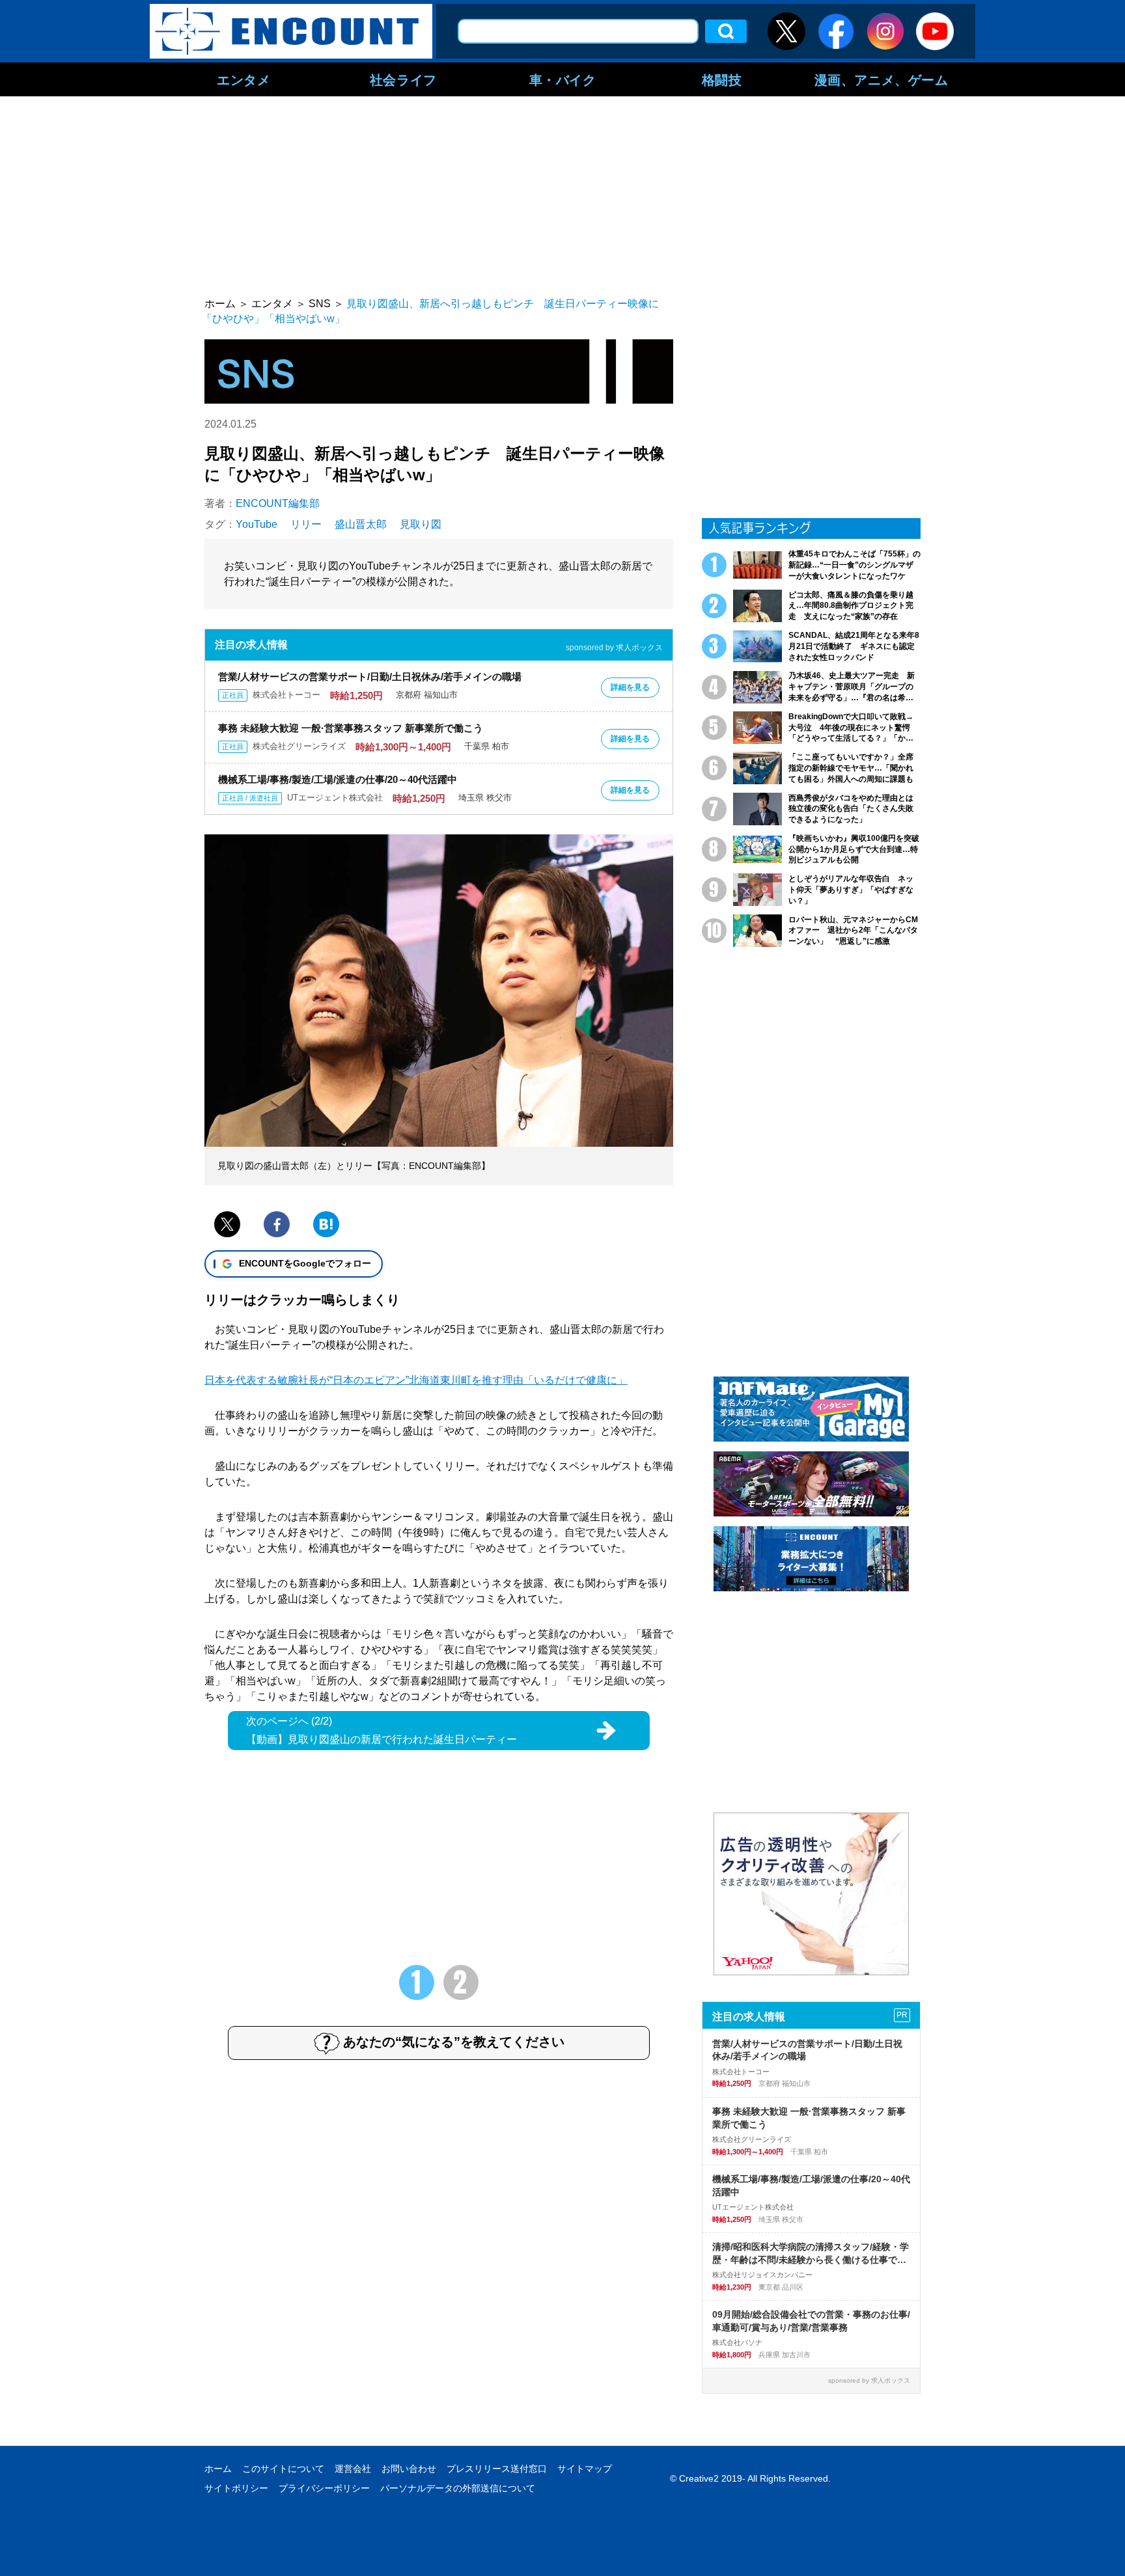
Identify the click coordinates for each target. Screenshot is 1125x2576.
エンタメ (243, 79)
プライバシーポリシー (324, 2488)
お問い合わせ (409, 2469)
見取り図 (421, 524)
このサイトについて (283, 2469)
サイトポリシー (236, 2488)
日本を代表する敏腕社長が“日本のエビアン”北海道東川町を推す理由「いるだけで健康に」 (416, 1380)
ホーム (218, 2469)
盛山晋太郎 (361, 524)
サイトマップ (585, 2469)
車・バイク (563, 79)
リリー (306, 524)
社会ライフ (403, 79)
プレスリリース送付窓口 (497, 2469)
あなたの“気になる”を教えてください (454, 2042)
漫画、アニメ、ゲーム (882, 79)
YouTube (257, 524)
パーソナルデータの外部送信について (458, 2488)
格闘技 (722, 79)
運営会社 (353, 2469)
